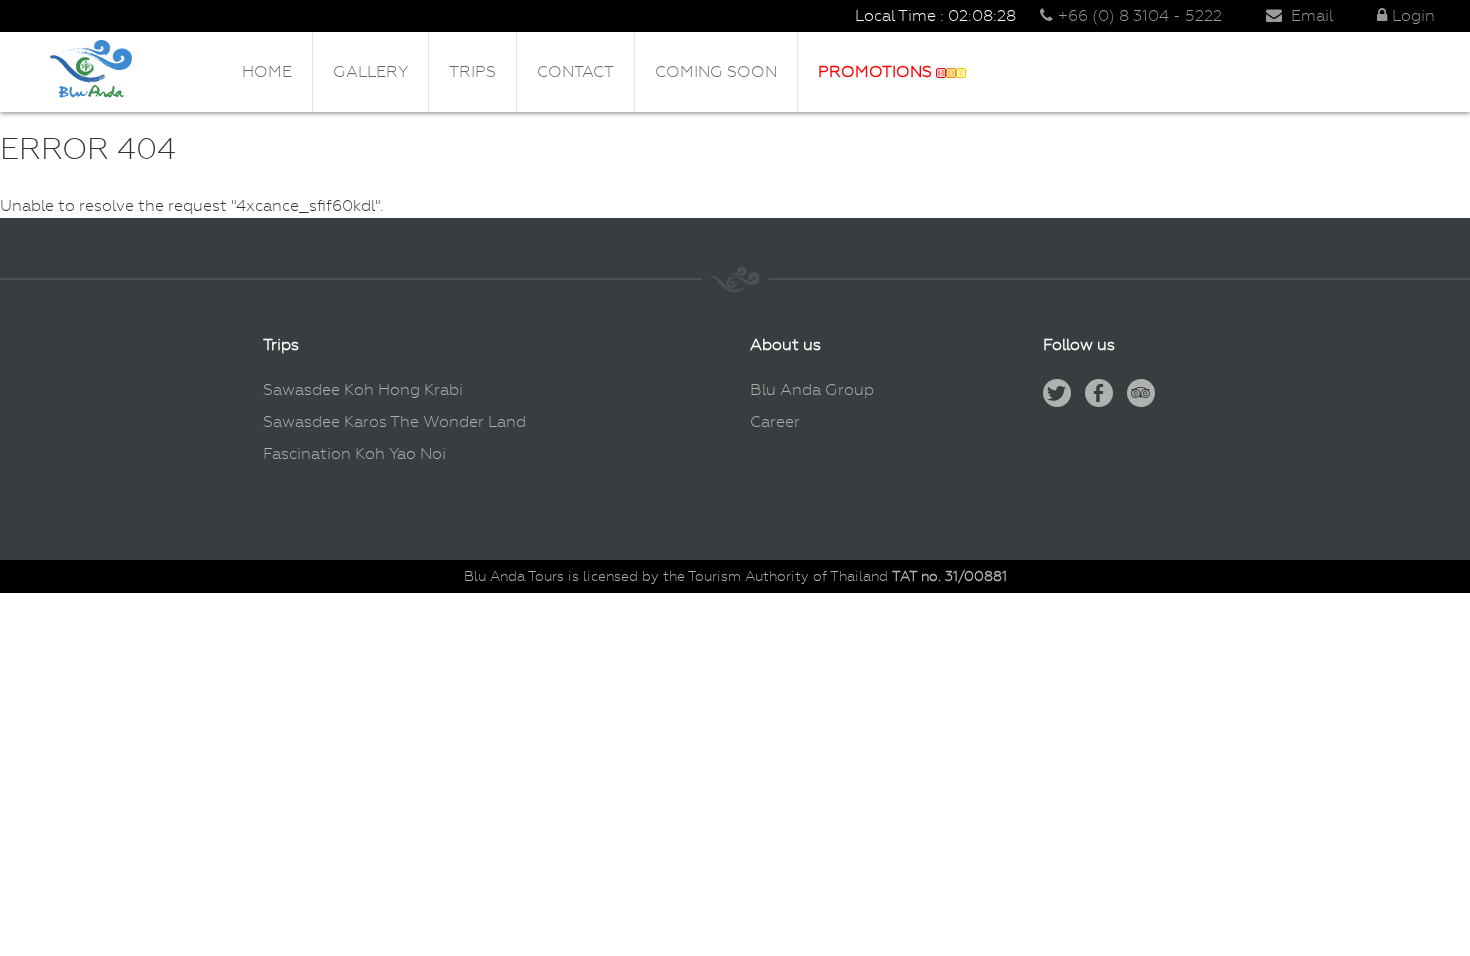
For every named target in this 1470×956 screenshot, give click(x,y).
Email (1310, 15)
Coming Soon (716, 71)
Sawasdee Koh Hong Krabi (363, 389)
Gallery (370, 71)
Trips (472, 71)
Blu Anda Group (812, 389)
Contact (575, 71)
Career (775, 421)
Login (1413, 15)
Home (267, 71)
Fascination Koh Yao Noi (354, 453)
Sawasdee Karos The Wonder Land (394, 421)
